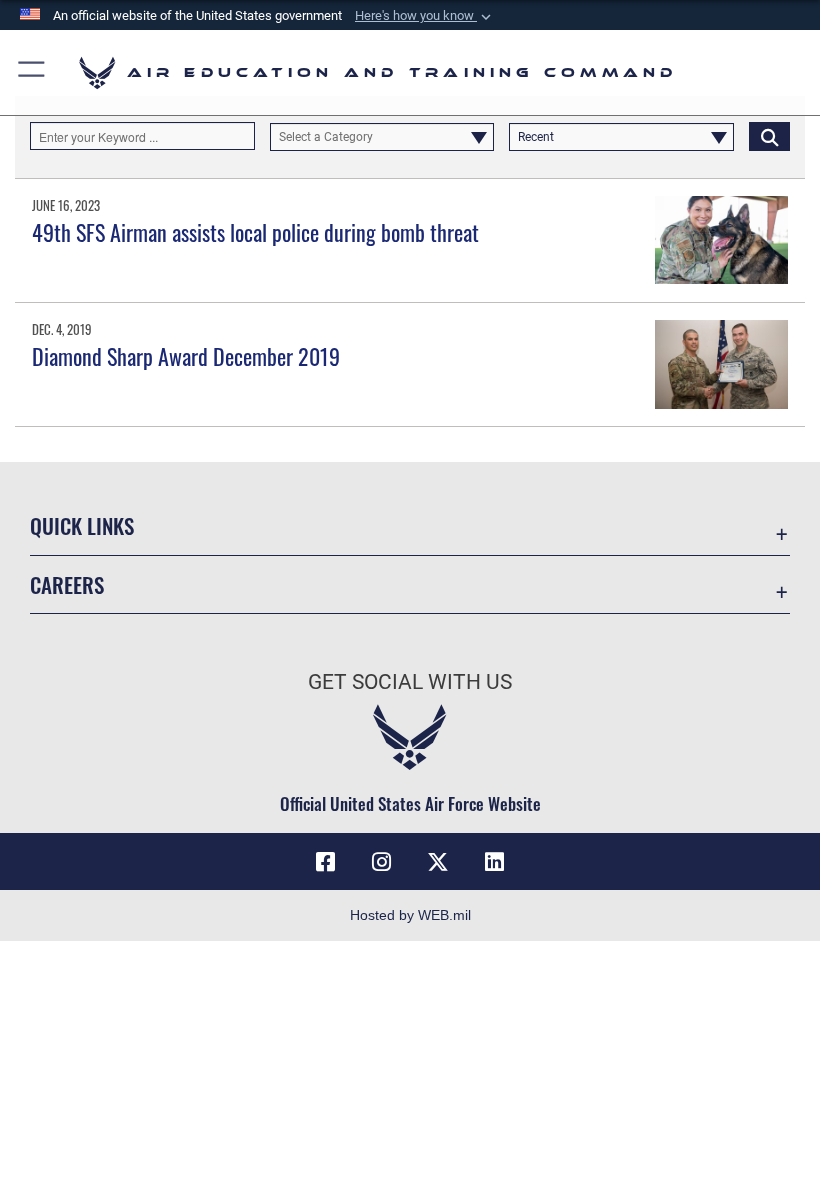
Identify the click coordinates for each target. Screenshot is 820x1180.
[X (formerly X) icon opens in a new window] (438, 862)
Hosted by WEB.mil (410, 915)
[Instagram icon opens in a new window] (382, 862)
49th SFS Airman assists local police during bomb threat (255, 232)
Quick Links (82, 525)
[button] (425, 16)
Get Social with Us (410, 682)
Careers (67, 584)
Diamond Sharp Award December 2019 (186, 356)
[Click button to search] (769, 136)
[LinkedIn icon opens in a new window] (494, 862)
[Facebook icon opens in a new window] (326, 862)
